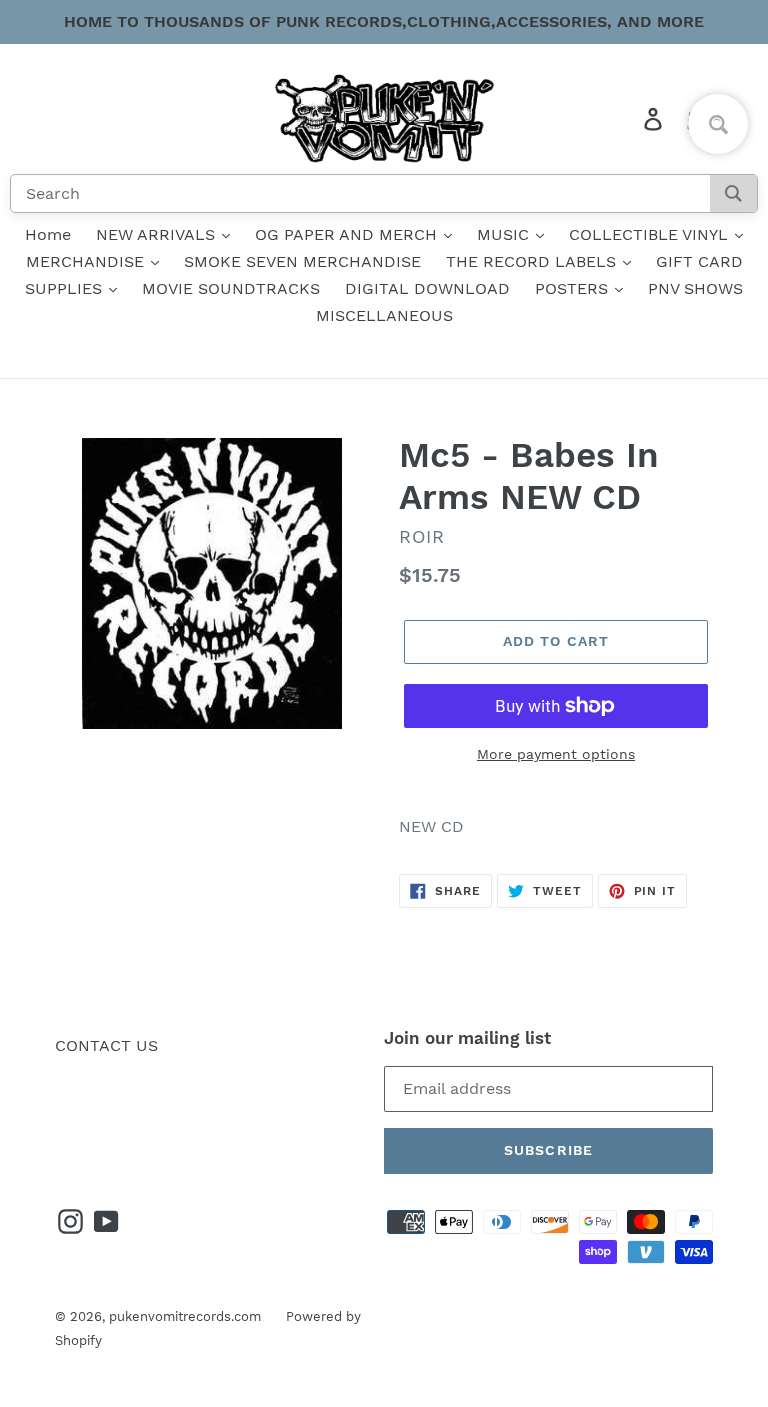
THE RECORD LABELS (533, 261)
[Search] (733, 193)
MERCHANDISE (87, 261)
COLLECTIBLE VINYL (651, 234)
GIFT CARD (699, 261)
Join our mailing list (467, 1038)
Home (48, 234)
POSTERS (574, 288)
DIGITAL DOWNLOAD (427, 288)
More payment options (556, 754)
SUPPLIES (66, 288)
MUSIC (505, 234)
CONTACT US (106, 1045)
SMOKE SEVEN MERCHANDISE (302, 261)
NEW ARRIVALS (158, 234)
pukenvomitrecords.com (185, 1316)
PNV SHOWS (695, 288)
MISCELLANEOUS (384, 315)
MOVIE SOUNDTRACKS (231, 288)
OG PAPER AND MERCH (348, 234)
